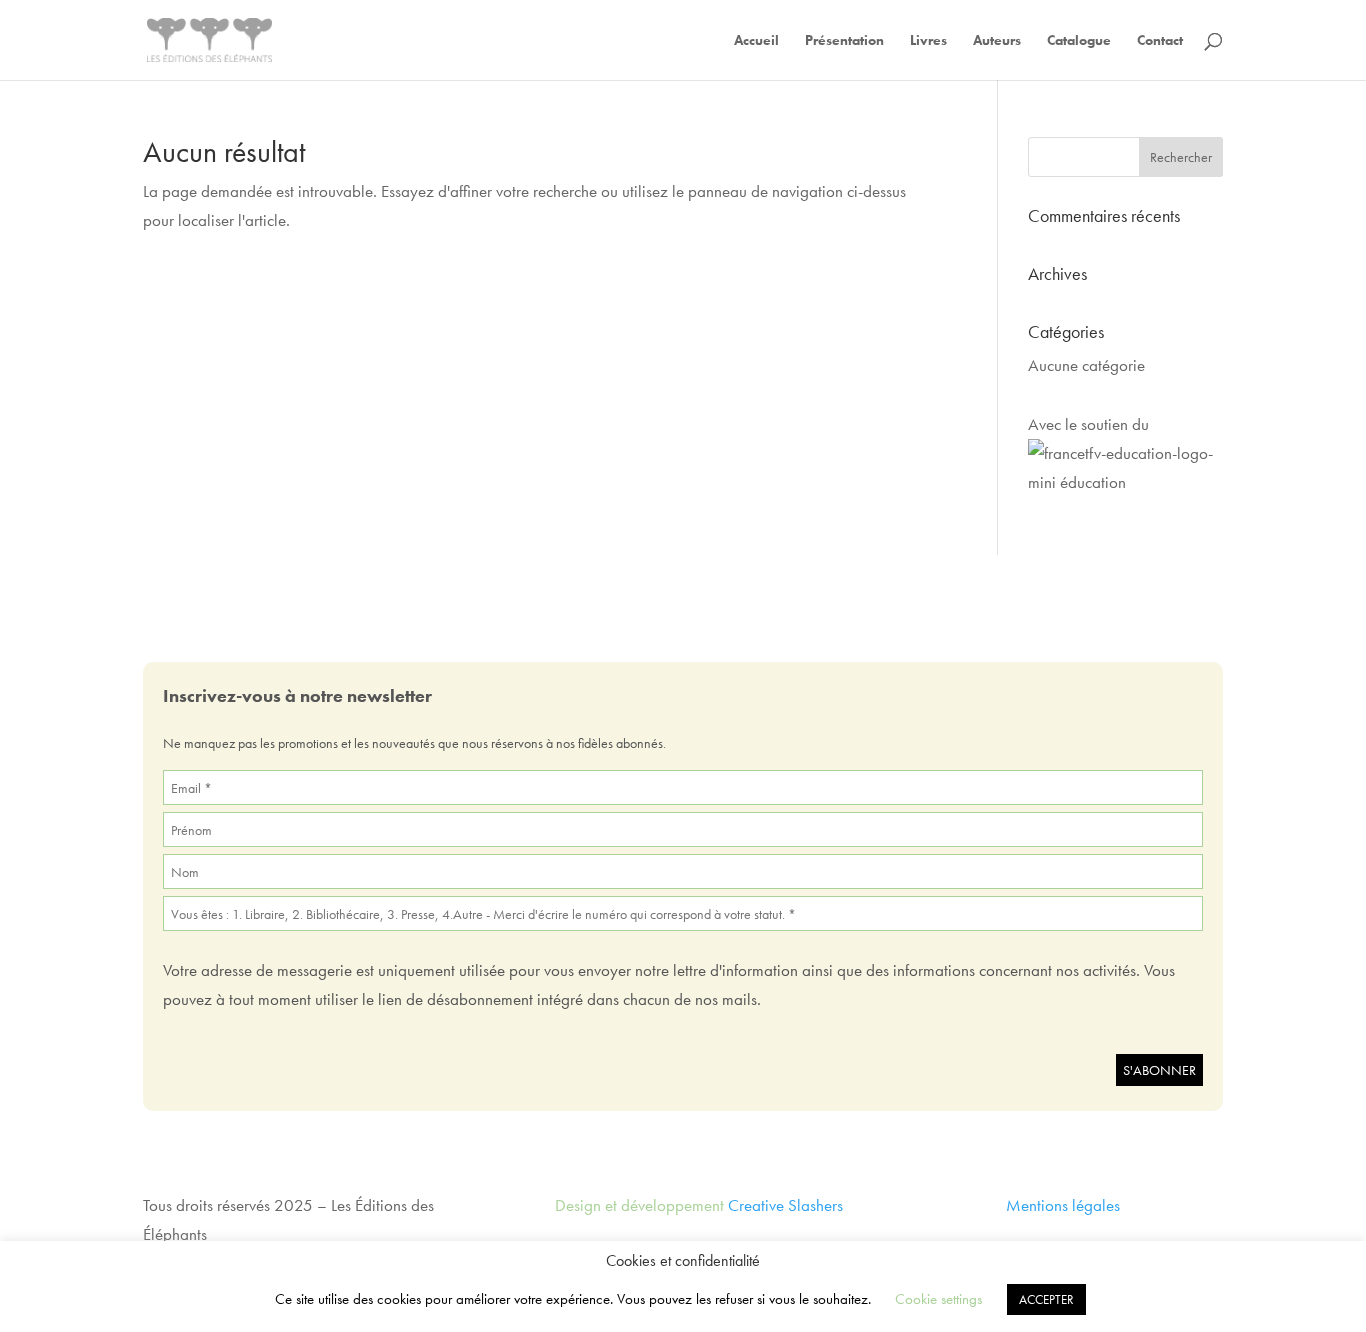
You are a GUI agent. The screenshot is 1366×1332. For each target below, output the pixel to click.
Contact (1160, 41)
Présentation (844, 41)
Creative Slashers (785, 1205)
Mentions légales (1063, 1205)
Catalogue (1079, 41)
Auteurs (997, 41)
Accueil (756, 41)
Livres (928, 41)
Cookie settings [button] (938, 1299)
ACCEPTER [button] (1046, 1299)
